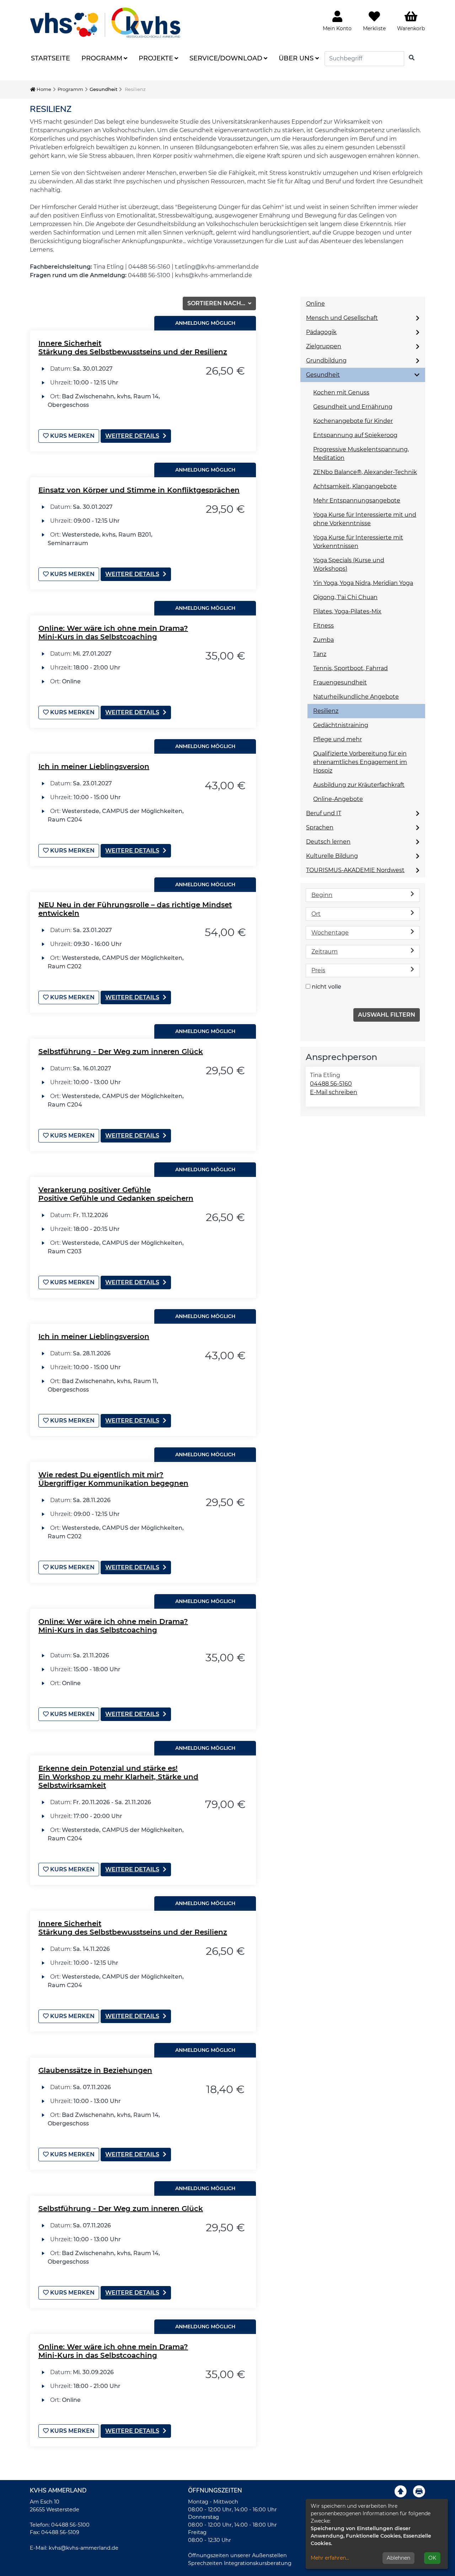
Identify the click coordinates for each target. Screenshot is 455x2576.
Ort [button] (316, 914)
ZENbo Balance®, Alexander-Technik (365, 472)
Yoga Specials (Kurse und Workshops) (349, 564)
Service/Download (226, 58)
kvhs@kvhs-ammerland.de (84, 2548)
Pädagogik (321, 332)
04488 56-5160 (331, 1084)
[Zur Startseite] (105, 23)
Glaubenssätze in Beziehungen (95, 2070)
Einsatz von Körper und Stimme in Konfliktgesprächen (139, 490)
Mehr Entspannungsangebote (357, 501)
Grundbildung (326, 361)
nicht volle (326, 987)
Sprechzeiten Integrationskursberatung (240, 2563)
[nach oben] (401, 2491)
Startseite (50, 58)
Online (315, 304)
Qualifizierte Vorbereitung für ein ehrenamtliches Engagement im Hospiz (360, 762)
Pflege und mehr (338, 739)
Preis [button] (318, 970)
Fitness (323, 626)
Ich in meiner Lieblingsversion (94, 767)
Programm (102, 58)
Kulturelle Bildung (332, 856)
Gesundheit (103, 89)
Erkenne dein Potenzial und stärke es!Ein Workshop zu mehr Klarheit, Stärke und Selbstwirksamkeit (118, 1777)
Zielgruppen (324, 346)
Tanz (320, 654)
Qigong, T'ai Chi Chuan (345, 597)
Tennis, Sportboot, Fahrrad (350, 668)
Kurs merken (72, 436)
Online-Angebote (338, 799)
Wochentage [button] (330, 933)
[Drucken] (419, 2491)
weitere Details (132, 436)
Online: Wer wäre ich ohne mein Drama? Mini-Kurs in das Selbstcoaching (113, 633)
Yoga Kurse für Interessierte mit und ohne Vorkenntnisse (365, 519)
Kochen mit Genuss (341, 392)
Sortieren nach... (217, 303)
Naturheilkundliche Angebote (356, 697)
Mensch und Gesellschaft (342, 318)
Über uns (296, 58)
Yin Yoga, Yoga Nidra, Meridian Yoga (363, 583)
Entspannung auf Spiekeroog (355, 435)
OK (432, 2558)
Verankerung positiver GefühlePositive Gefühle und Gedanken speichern (116, 1194)
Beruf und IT (324, 813)
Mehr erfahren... (330, 2558)
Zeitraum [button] (325, 951)
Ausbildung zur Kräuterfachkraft (359, 785)
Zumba (323, 640)
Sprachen (320, 827)
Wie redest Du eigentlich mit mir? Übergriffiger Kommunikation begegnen (113, 1479)
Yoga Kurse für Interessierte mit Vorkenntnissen (358, 542)
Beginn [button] (322, 895)
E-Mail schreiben (334, 1092)
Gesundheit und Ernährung (353, 407)
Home (43, 89)
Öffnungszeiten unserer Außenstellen (237, 2555)
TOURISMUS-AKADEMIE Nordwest (355, 870)
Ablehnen (398, 2558)
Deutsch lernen (328, 842)
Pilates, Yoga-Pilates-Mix (347, 611)
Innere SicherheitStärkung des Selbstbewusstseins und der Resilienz (133, 348)
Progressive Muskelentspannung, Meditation (361, 454)
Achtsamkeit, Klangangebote (355, 486)
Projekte (156, 58)
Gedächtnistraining (341, 725)
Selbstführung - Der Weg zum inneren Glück (121, 1052)
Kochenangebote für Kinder (353, 421)
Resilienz (326, 711)
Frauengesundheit (340, 682)
